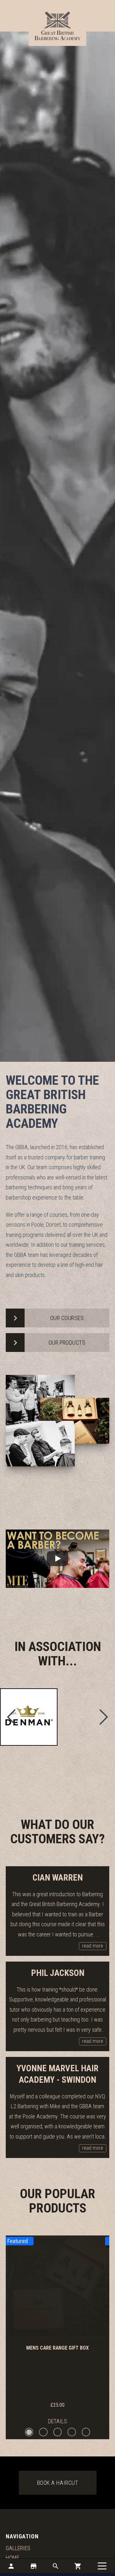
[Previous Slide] (11, 1717)
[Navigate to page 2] (43, 2432)
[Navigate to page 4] (72, 2432)
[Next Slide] (103, 1717)
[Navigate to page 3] (58, 2432)
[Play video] (57, 1559)
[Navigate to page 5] (86, 2432)
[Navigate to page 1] (29, 2432)
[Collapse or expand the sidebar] (102, 2566)
